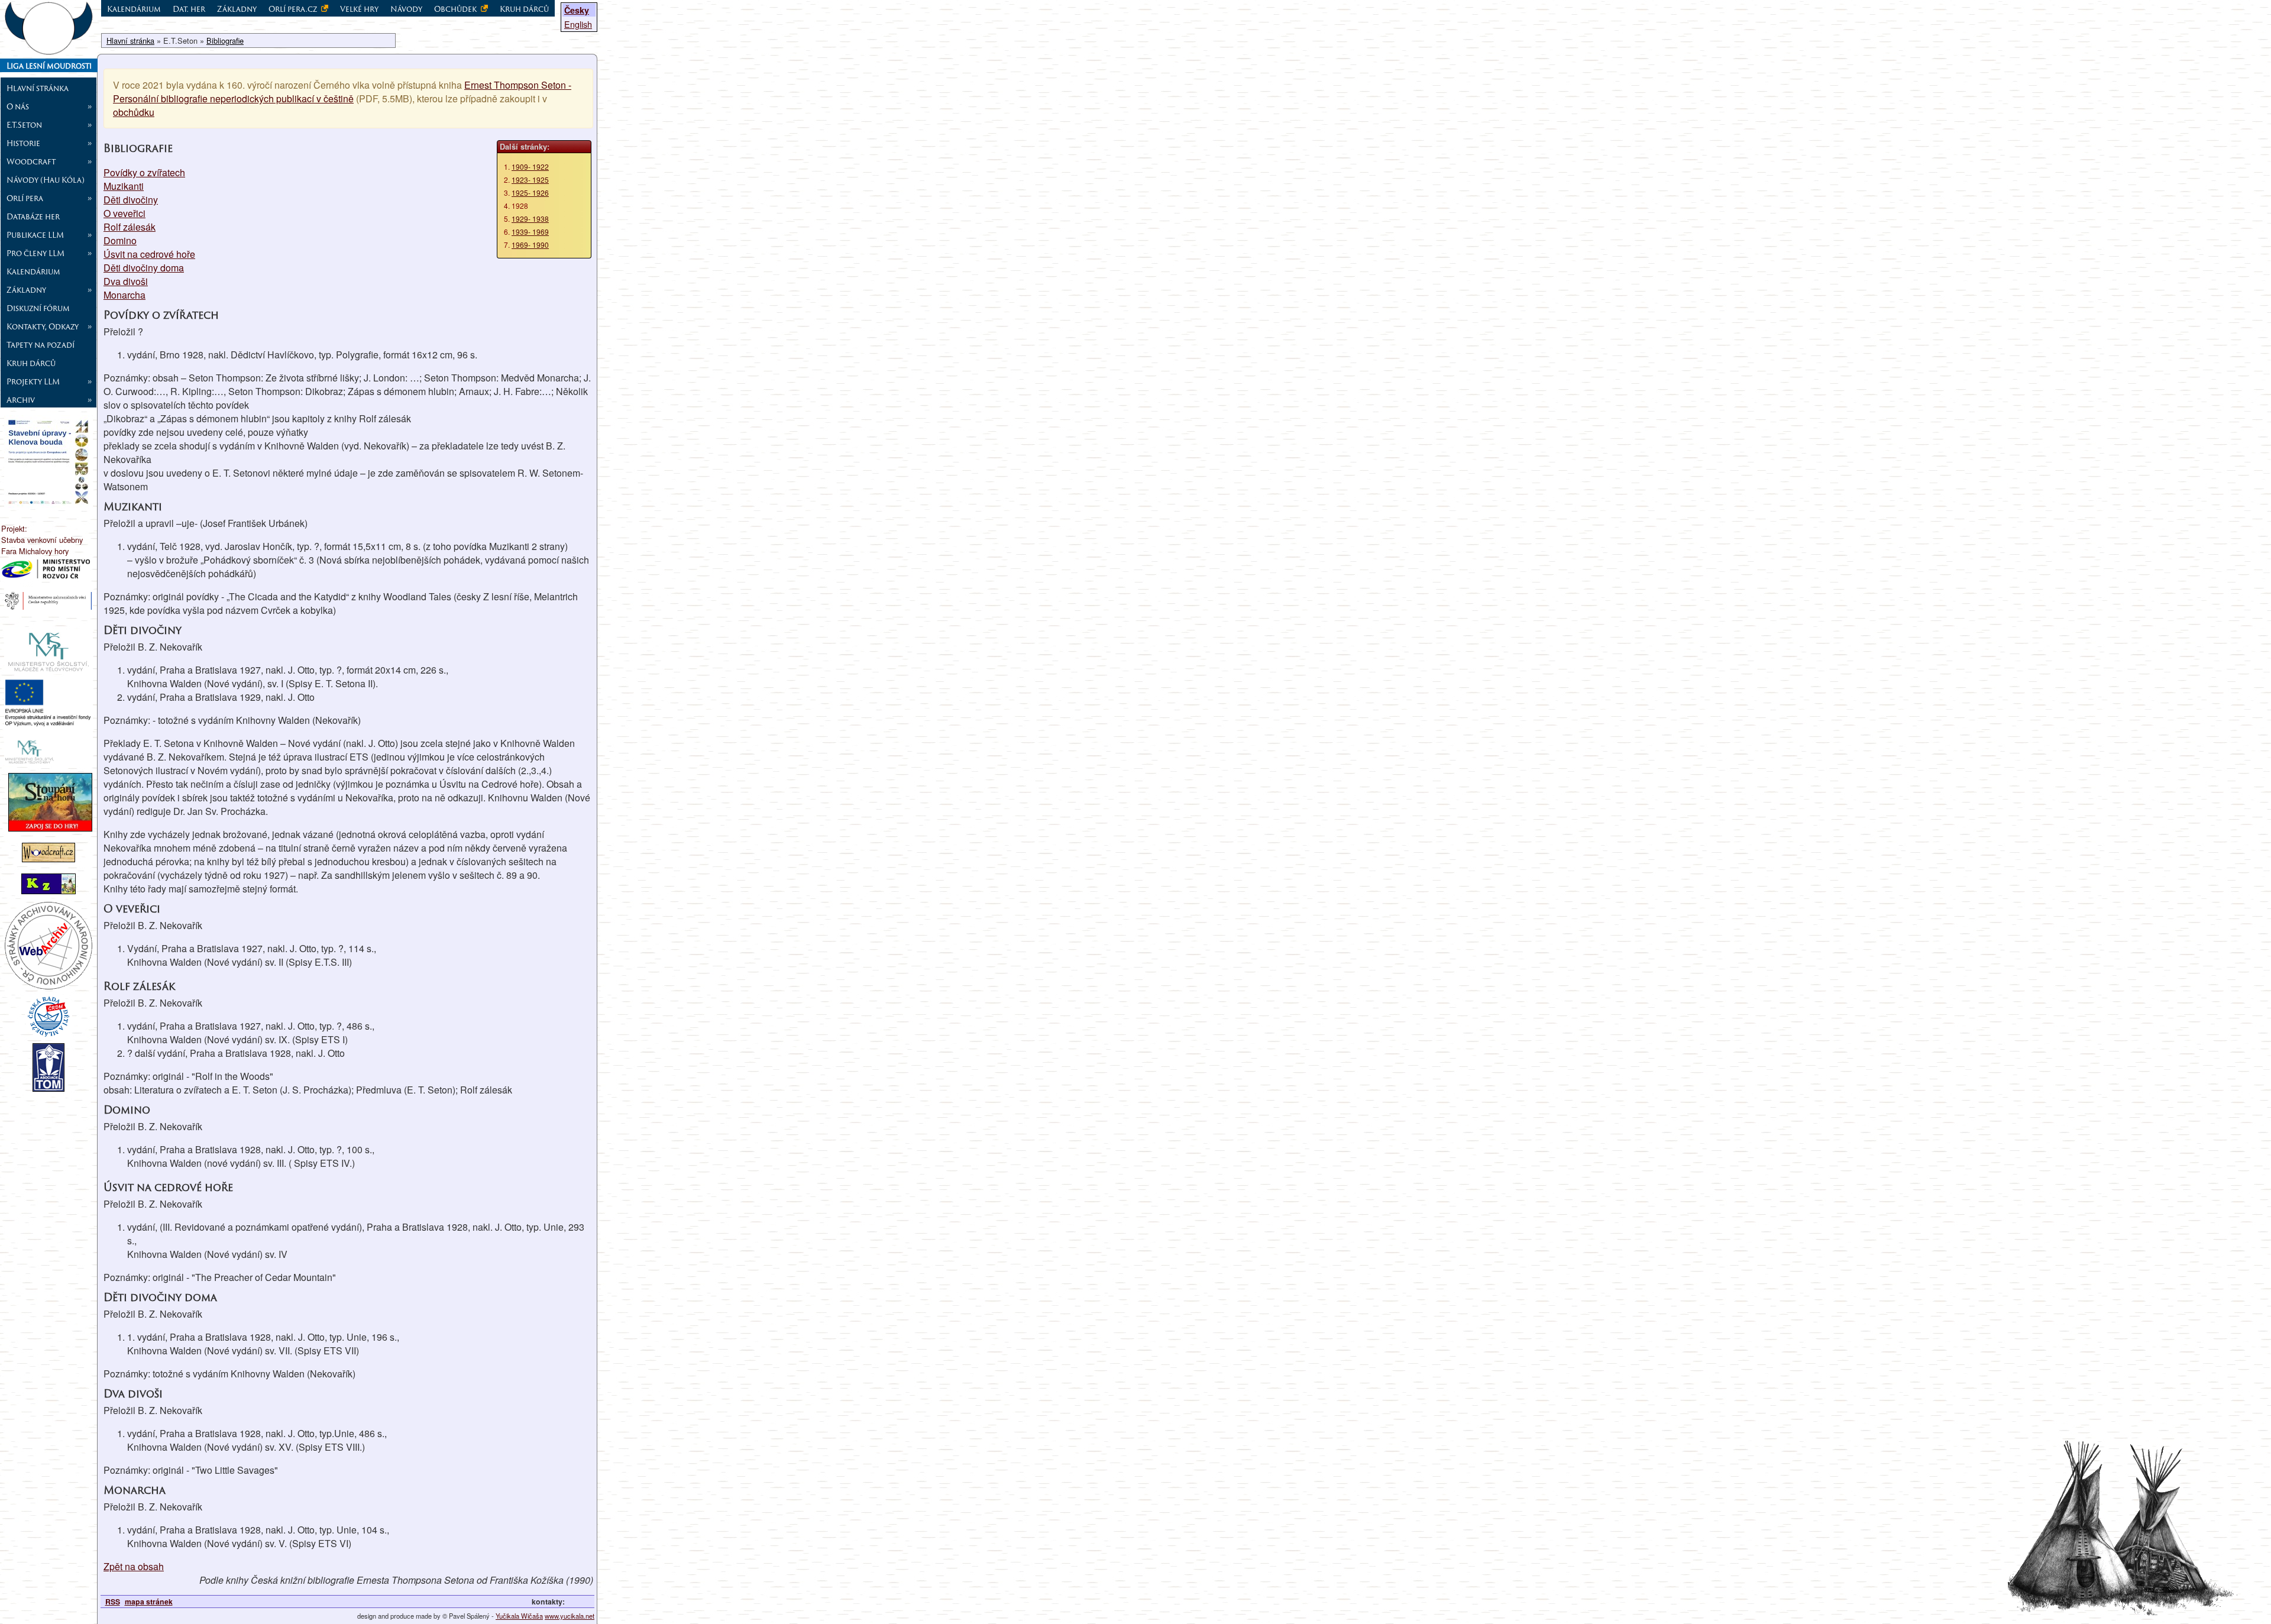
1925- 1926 (530, 193)
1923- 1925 (530, 179)
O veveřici (124, 213)
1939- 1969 (530, 232)
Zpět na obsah (134, 1566)
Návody (406, 9)
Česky (577, 10)
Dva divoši (126, 281)
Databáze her (33, 216)
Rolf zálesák (130, 227)
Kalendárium (33, 271)
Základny (237, 9)
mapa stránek (149, 1602)
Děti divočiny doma (144, 268)
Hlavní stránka (38, 88)
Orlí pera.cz (294, 9)
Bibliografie (225, 41)
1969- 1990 (530, 245)
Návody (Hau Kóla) (46, 180)
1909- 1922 (530, 166)
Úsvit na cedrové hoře (149, 254)
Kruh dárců (31, 363)
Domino (120, 240)
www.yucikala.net (570, 1616)
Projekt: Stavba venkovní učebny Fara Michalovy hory (42, 540)
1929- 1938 (530, 219)
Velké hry (359, 9)
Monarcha (124, 295)
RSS (113, 1602)
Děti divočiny (131, 200)
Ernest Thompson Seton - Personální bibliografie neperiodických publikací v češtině (342, 92)
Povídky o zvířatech (144, 172)
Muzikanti (124, 186)
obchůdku (134, 112)
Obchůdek (456, 9)
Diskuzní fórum (38, 308)
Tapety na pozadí (41, 345)
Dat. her (189, 9)
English (578, 24)
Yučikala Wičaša (519, 1616)
